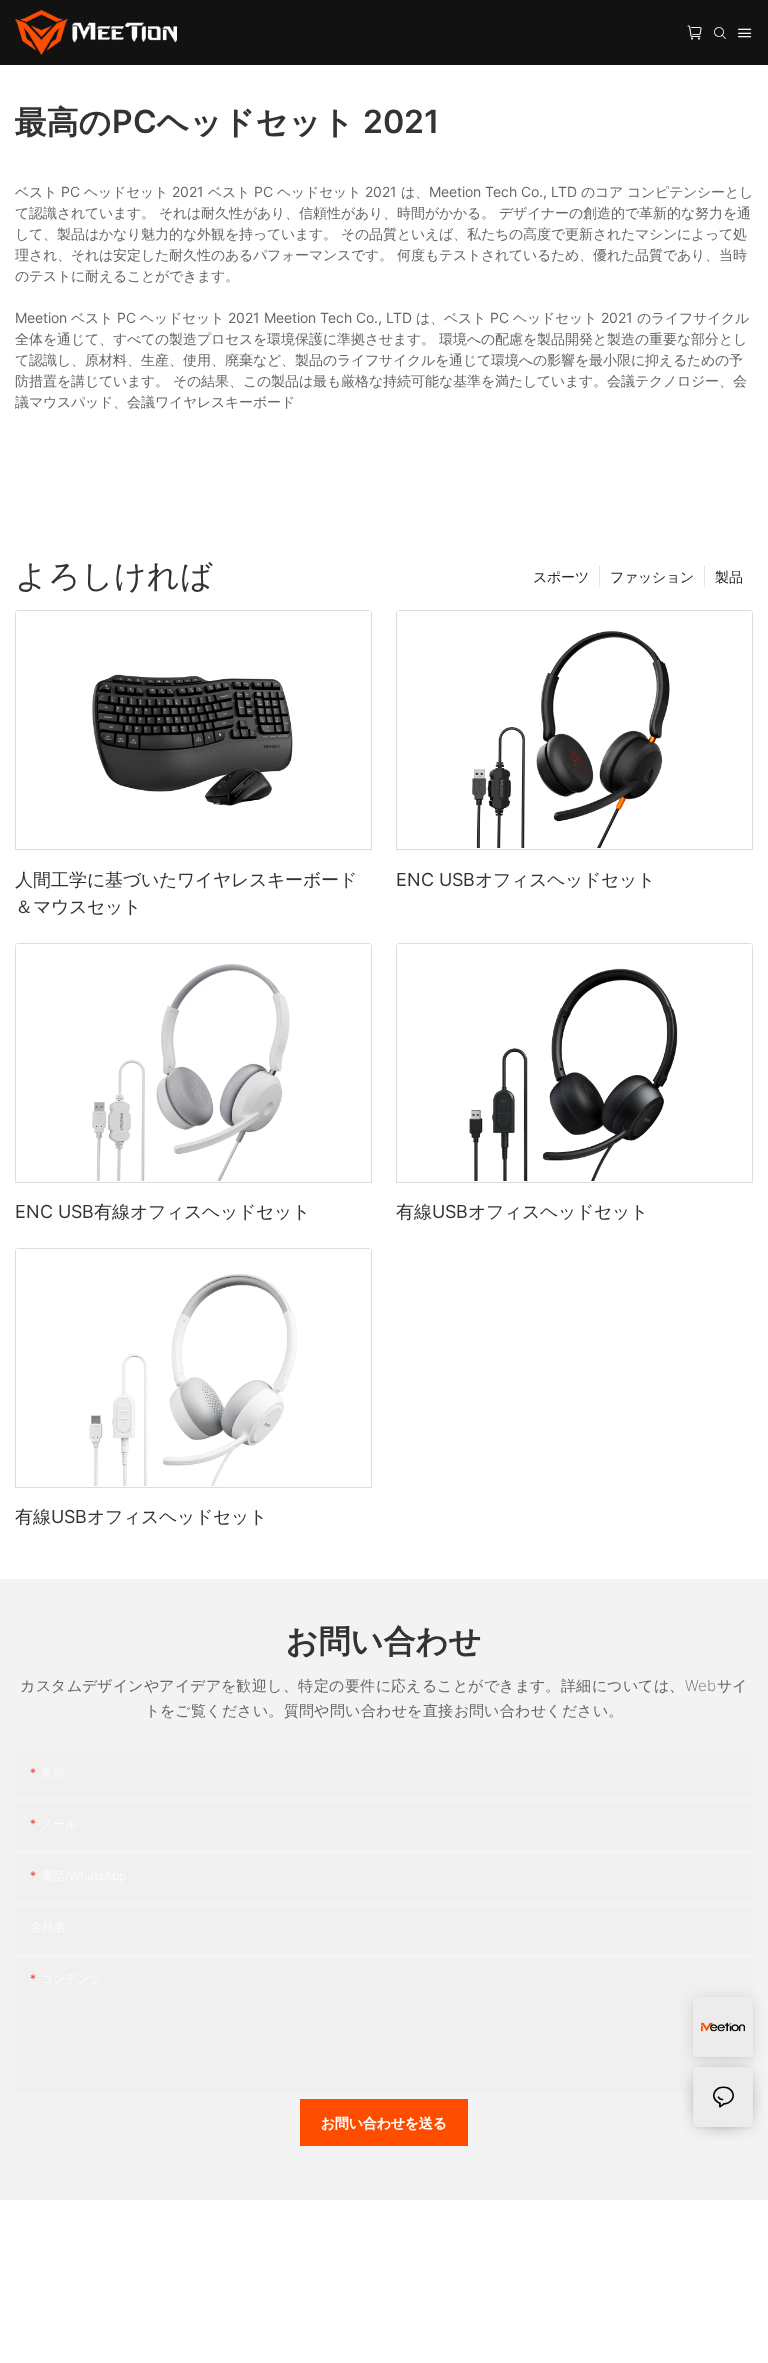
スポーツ (561, 576)
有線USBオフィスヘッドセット (522, 1211)
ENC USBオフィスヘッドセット (525, 879)
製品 (729, 576)
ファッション (652, 576)
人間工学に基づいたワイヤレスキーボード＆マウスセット (186, 893)
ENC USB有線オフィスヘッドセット (162, 1211)
